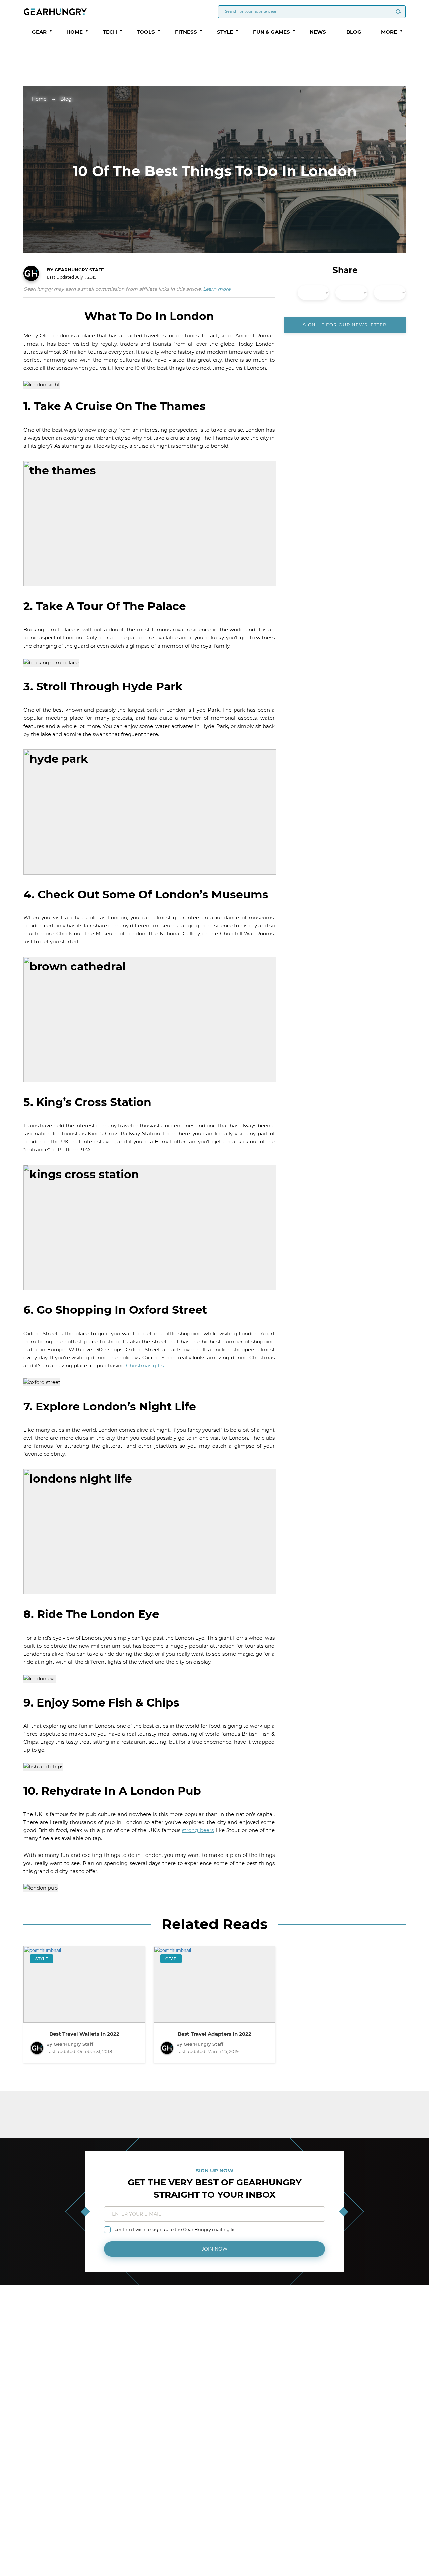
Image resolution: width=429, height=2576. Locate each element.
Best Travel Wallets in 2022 (84, 2034)
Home (39, 99)
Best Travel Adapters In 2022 (214, 2034)
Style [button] (225, 32)
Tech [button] (110, 32)
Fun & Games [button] (271, 32)
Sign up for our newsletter (345, 325)
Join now (215, 2249)
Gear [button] (39, 32)
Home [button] (75, 32)
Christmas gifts (145, 1366)
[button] (51, 31)
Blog (354, 32)
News (318, 32)
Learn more (217, 289)
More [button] (389, 32)
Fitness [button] (186, 32)
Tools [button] (146, 32)
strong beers (198, 1830)
